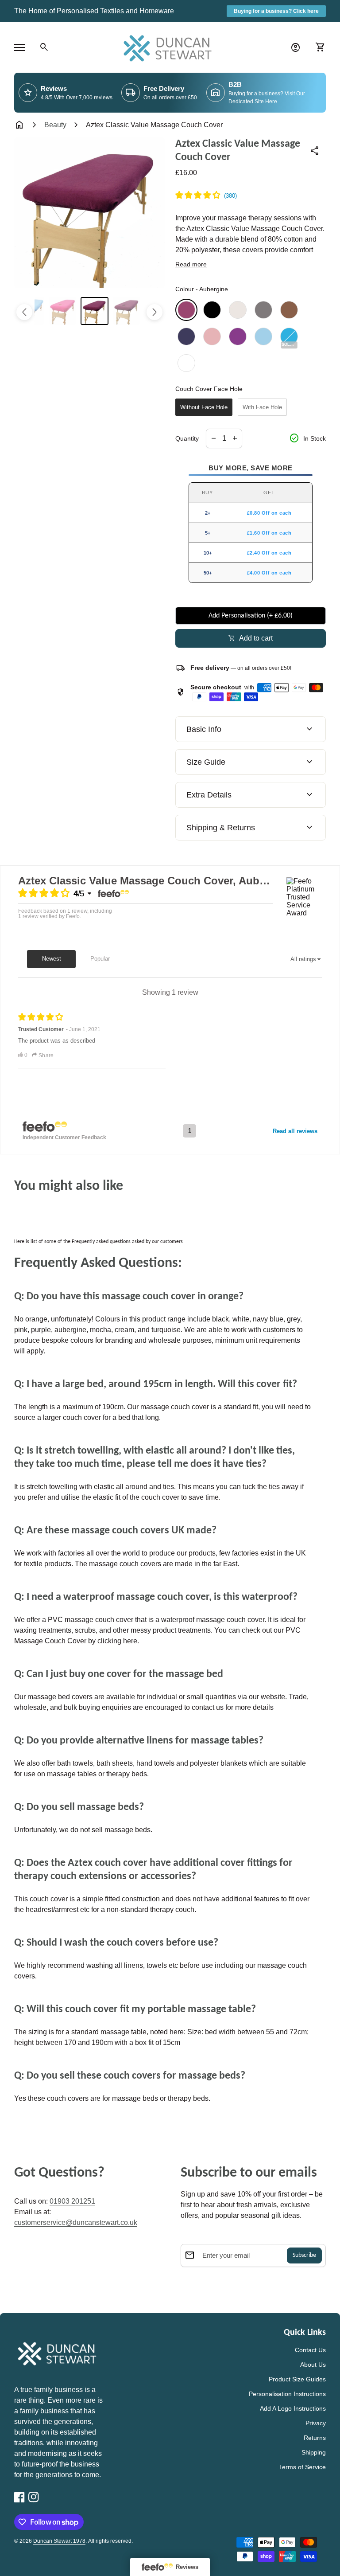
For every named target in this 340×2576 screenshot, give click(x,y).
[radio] (186, 310)
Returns (315, 2438)
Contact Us (310, 2350)
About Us (313, 2365)
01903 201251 (72, 2201)
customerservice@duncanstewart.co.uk (76, 2222)
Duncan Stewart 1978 (59, 2541)
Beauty (55, 125)
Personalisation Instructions (287, 2394)
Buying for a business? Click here (276, 11)
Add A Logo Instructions (293, 2408)
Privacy (316, 2423)
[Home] (170, 47)
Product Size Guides (297, 2379)
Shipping (314, 2452)
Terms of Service (302, 2467)
